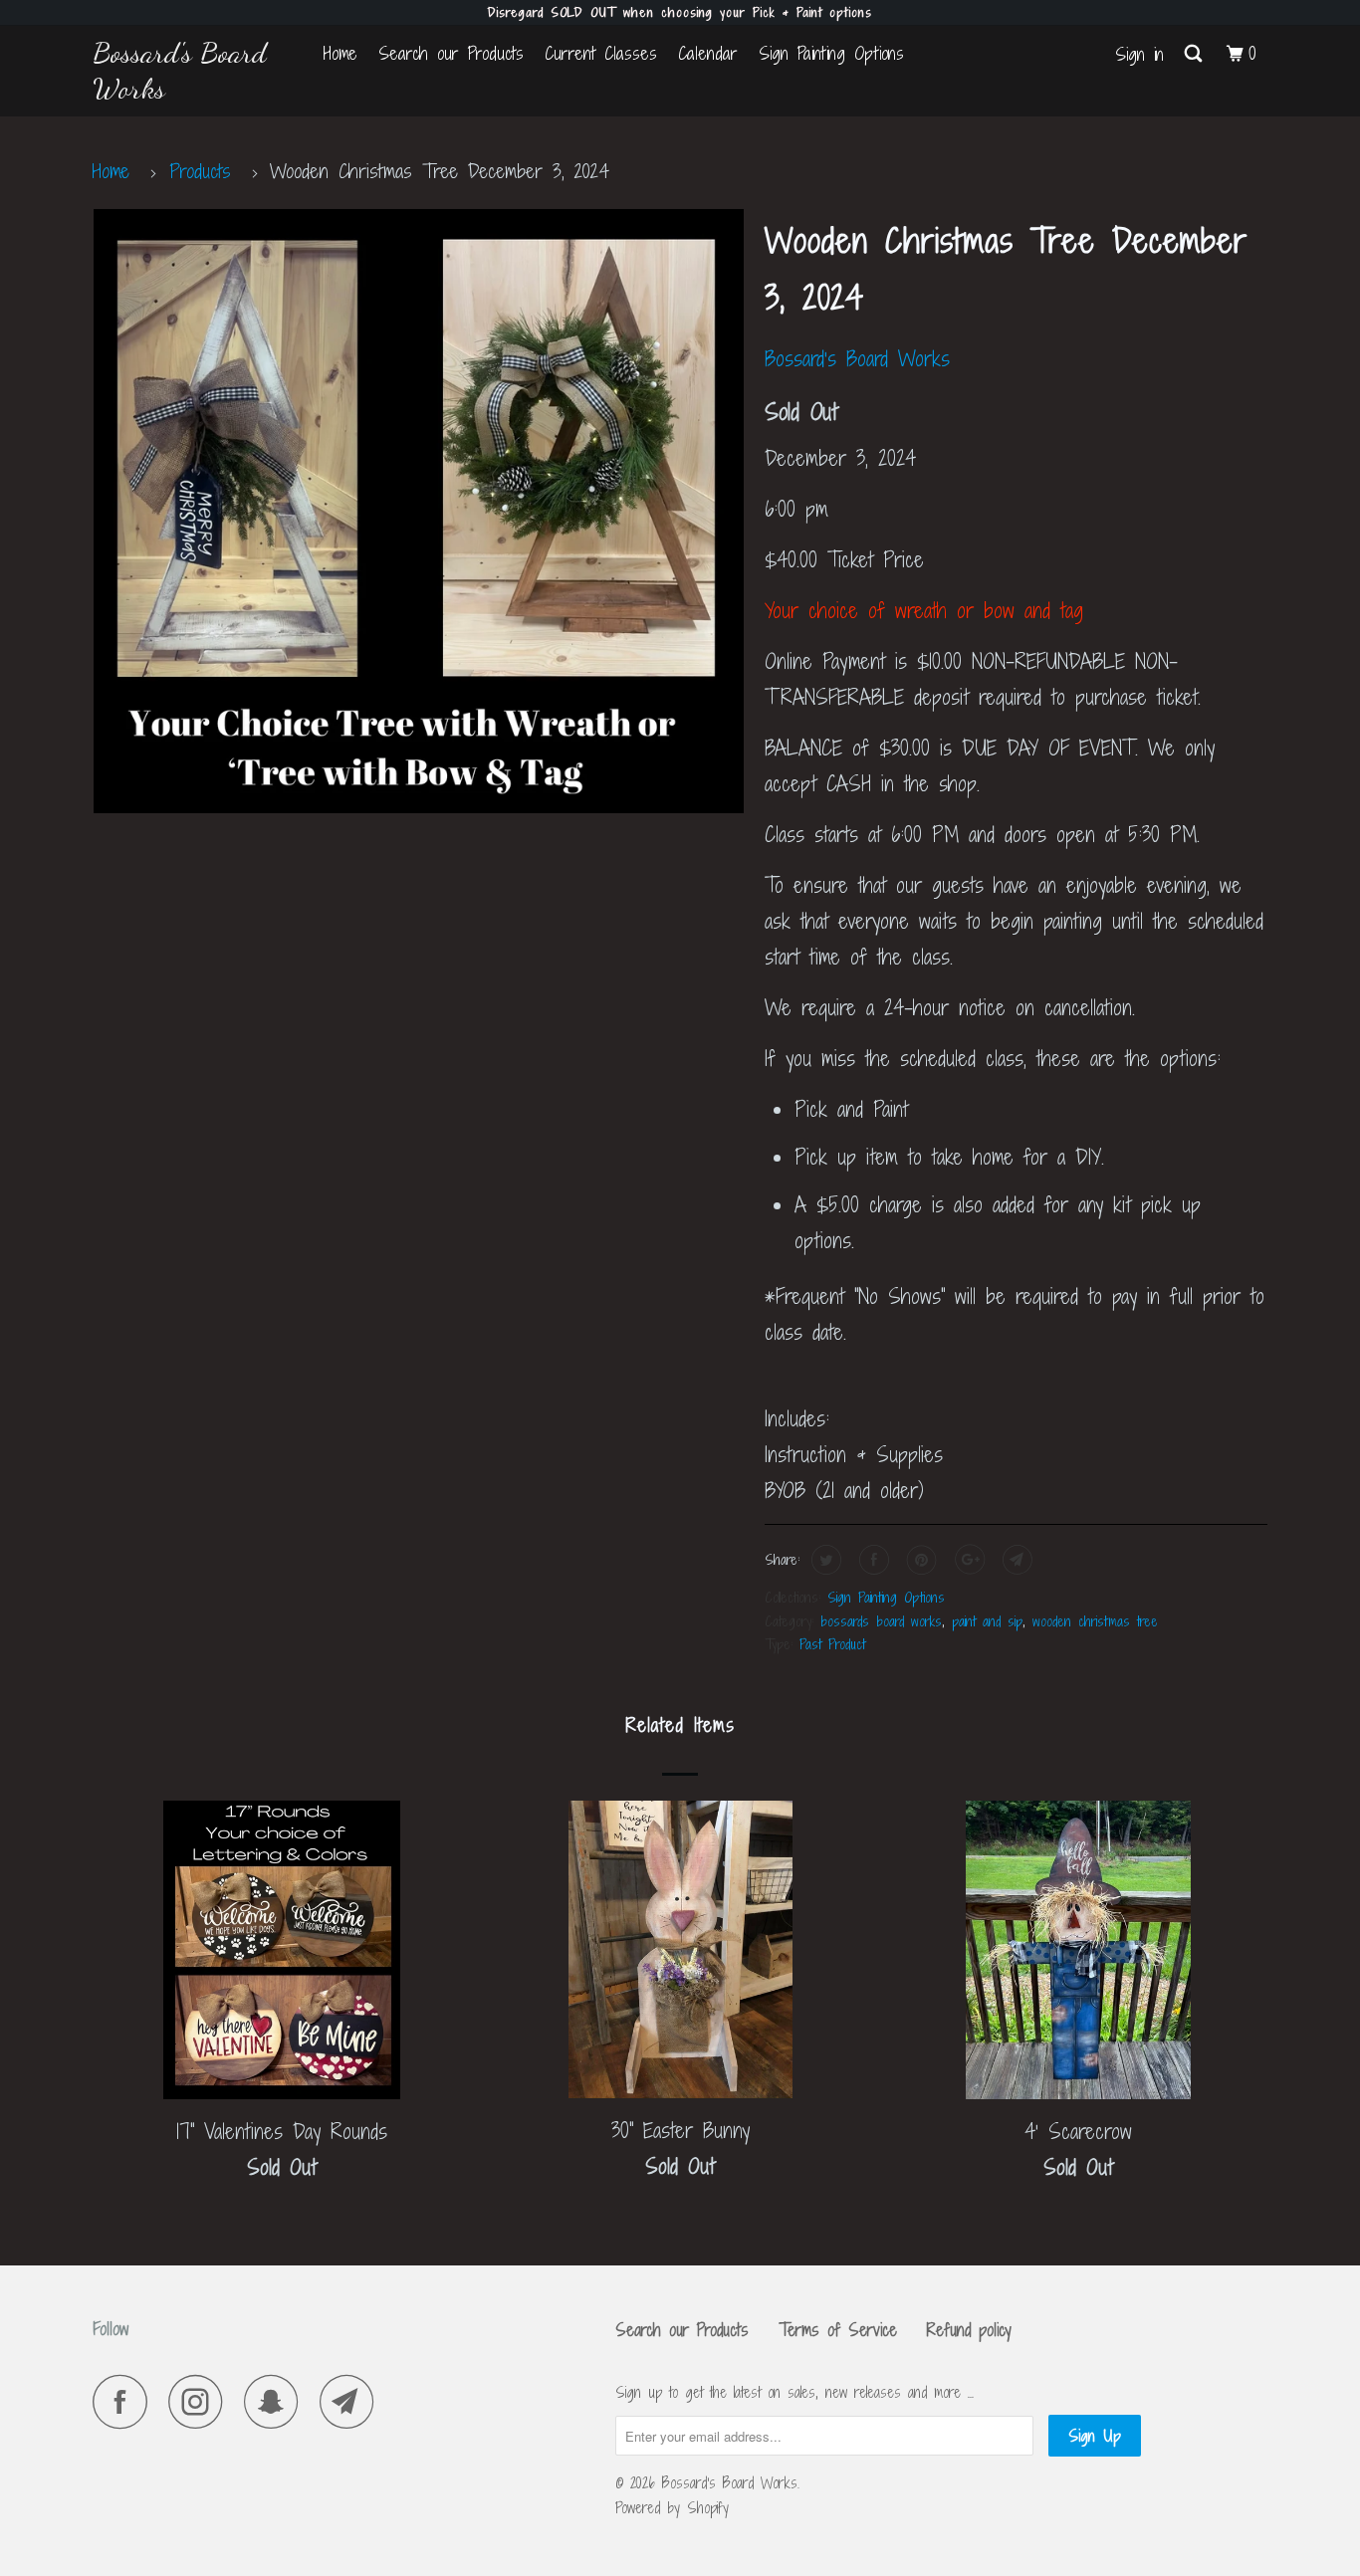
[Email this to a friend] (1015, 1560)
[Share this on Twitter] (824, 1560)
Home (340, 53)
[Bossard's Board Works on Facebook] (125, 2401)
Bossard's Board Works (180, 70)
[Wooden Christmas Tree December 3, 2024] (419, 511)
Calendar (708, 53)
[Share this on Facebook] (872, 1560)
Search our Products (451, 53)
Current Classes (601, 53)
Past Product (832, 1644)
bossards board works (881, 1621)
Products (200, 171)
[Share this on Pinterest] (919, 1560)
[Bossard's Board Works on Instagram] (201, 2401)
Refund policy (969, 2330)
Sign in (1139, 54)
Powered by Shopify (672, 2508)
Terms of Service (838, 2330)
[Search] (1195, 54)
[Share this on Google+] (967, 1560)
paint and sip (987, 1621)
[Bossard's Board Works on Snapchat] (277, 2401)
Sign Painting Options (831, 53)
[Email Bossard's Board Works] (352, 2401)
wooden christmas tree (1095, 1621)
